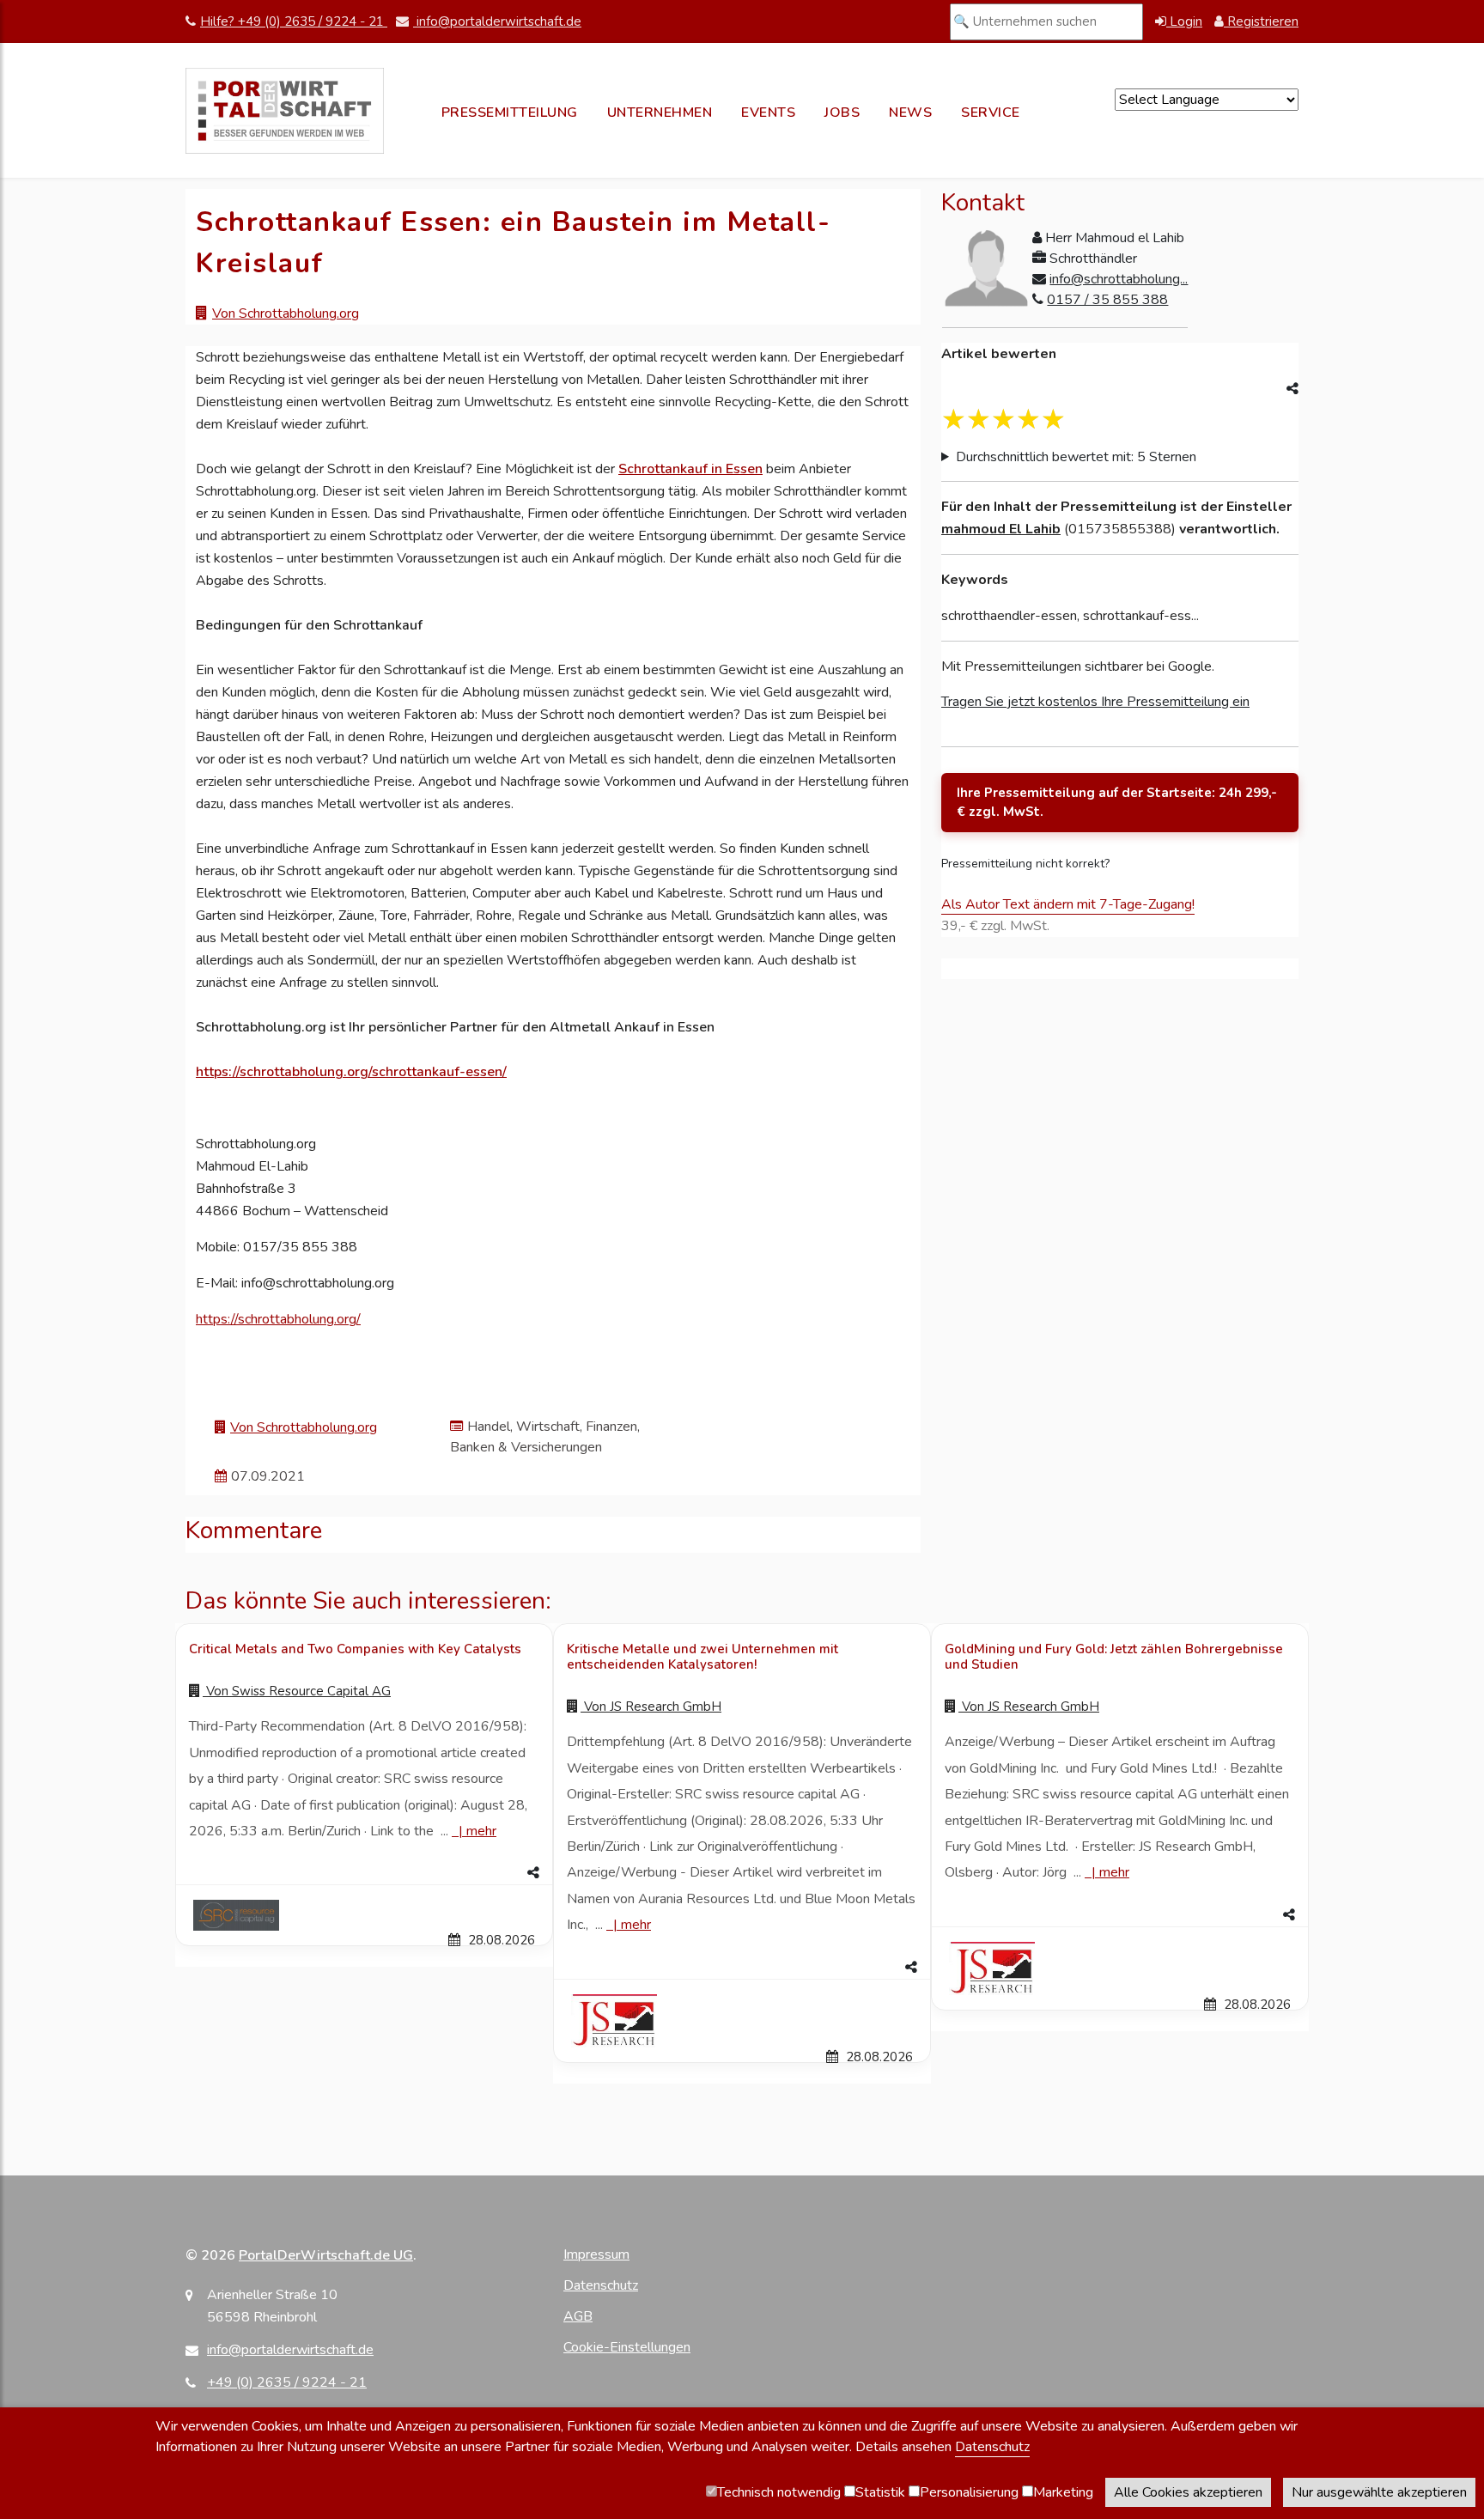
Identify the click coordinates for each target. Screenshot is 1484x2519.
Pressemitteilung (510, 113)
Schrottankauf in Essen (690, 469)
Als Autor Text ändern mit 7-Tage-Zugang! (1068, 904)
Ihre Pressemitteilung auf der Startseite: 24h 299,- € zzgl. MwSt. (1117, 803)
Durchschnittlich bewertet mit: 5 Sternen (1076, 457)
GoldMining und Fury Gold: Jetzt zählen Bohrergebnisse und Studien (1114, 1657)
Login (1184, 21)
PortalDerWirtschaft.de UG (326, 2255)
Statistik (880, 2492)
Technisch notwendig (779, 2492)
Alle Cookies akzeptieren (1188, 2492)
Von (297, 1691)
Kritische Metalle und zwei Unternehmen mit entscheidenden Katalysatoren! (702, 1657)
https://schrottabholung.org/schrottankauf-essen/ (351, 1072)
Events (768, 113)
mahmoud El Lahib (1001, 529)
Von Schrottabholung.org (286, 313)
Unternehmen (660, 113)
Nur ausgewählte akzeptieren (1379, 2492)
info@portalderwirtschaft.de (497, 21)
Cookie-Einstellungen (627, 2347)
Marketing (1063, 2492)
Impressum (596, 2254)
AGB (578, 2316)
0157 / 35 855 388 (1107, 300)
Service (991, 113)
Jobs (842, 113)
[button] (364, 1873)
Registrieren (1261, 21)
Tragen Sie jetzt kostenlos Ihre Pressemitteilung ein (1095, 702)
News (910, 113)
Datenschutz (601, 2285)
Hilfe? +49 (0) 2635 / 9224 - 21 (294, 21)
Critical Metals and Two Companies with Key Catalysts (355, 1649)
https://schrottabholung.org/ (278, 1319)
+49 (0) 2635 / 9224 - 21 (287, 2382)
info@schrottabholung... (1119, 279)
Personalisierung (969, 2492)
